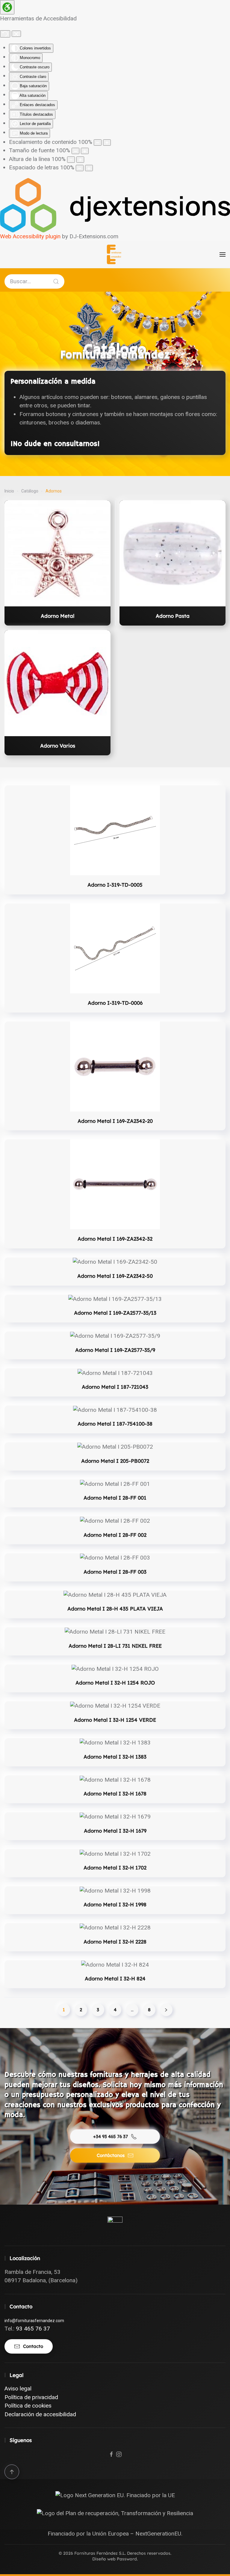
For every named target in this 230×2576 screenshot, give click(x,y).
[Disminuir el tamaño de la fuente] (75, 151)
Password (127, 2559)
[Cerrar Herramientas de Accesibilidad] (16, 34)
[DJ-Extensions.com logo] (115, 205)
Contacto (33, 2346)
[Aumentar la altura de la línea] (80, 160)
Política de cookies (28, 2406)
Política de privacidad (31, 2397)
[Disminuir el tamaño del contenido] (98, 143)
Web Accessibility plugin (30, 236)
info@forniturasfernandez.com (34, 2321)
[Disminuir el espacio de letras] (80, 168)
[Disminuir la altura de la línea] (71, 160)
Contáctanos (111, 2155)
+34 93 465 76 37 (111, 2136)
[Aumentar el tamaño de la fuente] (85, 151)
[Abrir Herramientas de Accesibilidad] (7, 7)
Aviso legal (18, 2389)
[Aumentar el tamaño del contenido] (107, 143)
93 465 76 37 (33, 2329)
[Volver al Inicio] (115, 254)
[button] (223, 254)
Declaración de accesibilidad (40, 2414)
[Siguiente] (166, 2010)
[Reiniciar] (5, 34)
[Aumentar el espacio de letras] (89, 168)
